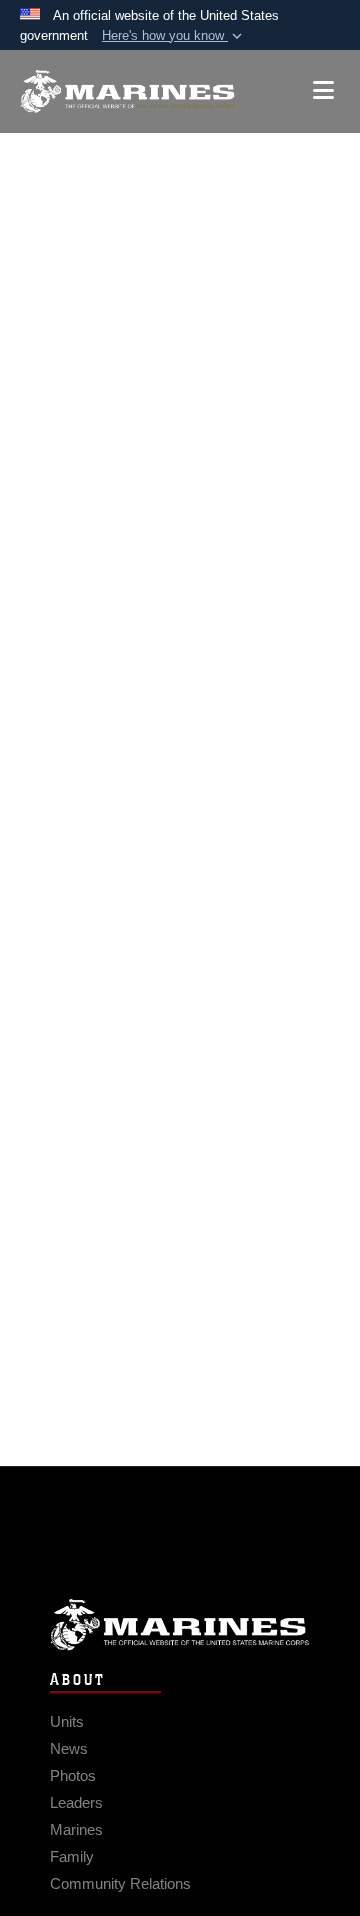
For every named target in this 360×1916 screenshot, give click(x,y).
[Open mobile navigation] (323, 90)
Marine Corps (180, 1624)
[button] (174, 36)
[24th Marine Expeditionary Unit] (127, 91)
